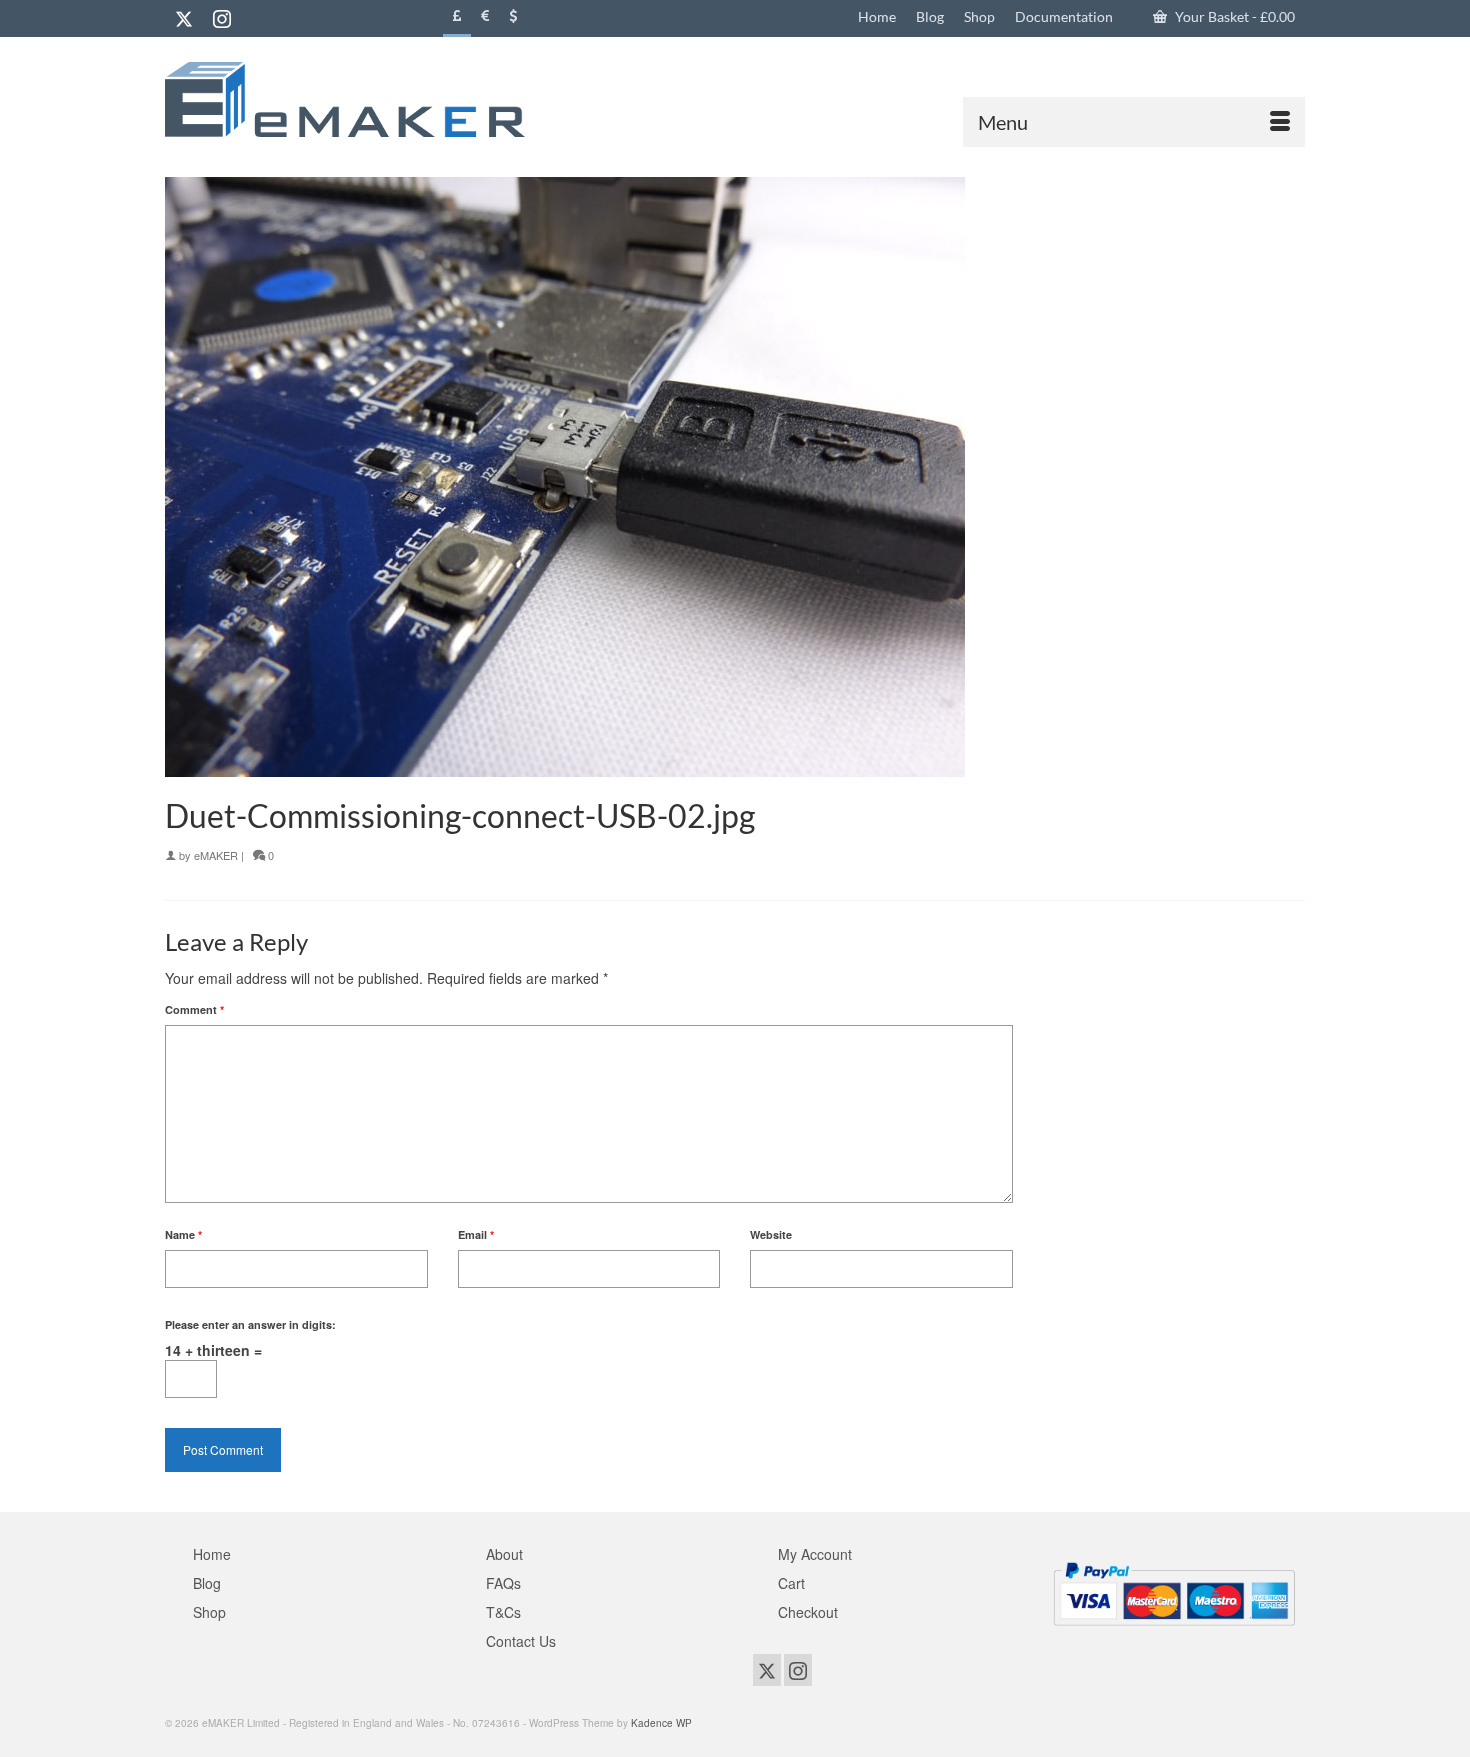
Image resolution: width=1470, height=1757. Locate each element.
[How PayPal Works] (1174, 1591)
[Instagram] (222, 18)
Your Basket (1233, 16)
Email (476, 1234)
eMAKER (216, 855)
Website (771, 1234)
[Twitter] (184, 18)
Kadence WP (661, 1723)
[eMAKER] (345, 99)
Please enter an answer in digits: (250, 1324)
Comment (194, 1009)
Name (183, 1234)
